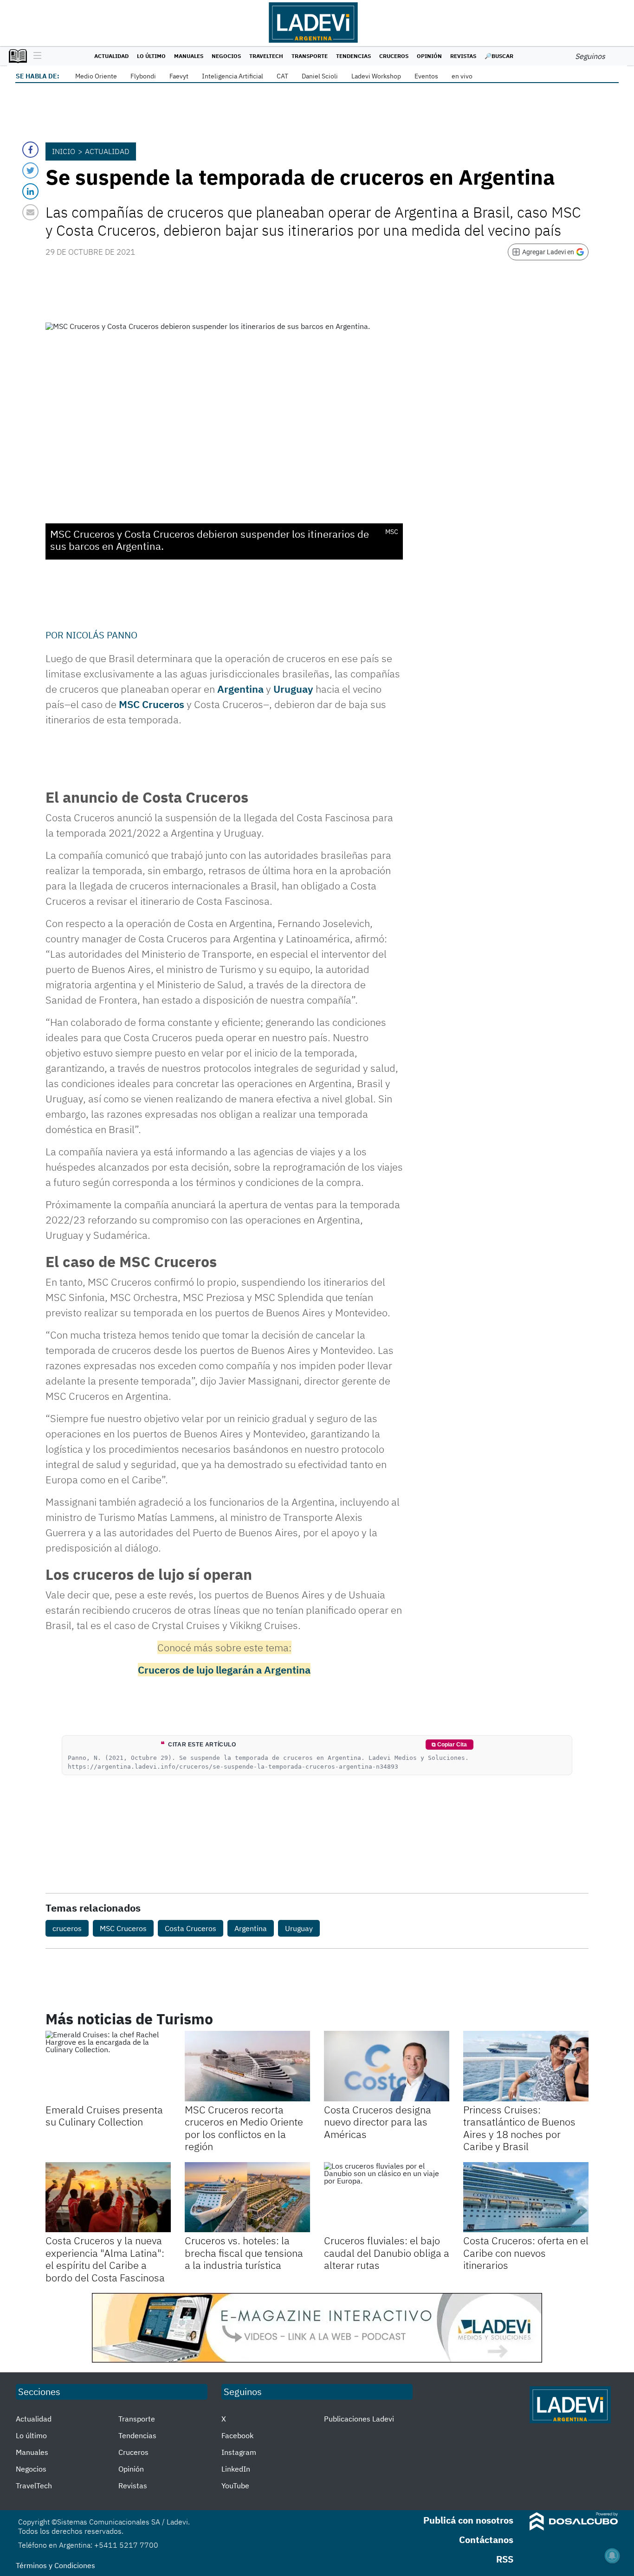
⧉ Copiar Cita (449, 1745)
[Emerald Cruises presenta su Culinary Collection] (108, 2066)
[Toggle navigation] (35, 56)
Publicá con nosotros (468, 2520)
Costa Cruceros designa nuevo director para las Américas (378, 2122)
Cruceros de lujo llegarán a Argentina (224, 1670)
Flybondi (143, 76)
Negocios (226, 56)
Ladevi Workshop (376, 76)
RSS (505, 2559)
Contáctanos (486, 2540)
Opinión (429, 56)
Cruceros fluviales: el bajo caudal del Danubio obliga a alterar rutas (387, 2253)
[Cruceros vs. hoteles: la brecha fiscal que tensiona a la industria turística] (247, 2197)
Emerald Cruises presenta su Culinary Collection (104, 2116)
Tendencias (353, 56)
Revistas (463, 56)
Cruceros (394, 56)
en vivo (462, 76)
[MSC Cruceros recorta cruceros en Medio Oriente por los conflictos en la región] (247, 2066)
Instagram (239, 2452)
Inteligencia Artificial (233, 76)
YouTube (235, 2486)
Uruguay (293, 689)
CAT (282, 76)
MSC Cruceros (152, 704)
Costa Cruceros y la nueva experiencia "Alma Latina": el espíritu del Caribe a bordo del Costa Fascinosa (105, 2259)
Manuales (189, 56)
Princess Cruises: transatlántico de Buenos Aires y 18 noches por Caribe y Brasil (519, 2128)
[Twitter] (30, 171)
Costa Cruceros (191, 1928)
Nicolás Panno (102, 635)
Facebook (237, 2435)
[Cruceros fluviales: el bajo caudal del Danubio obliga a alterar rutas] (387, 2197)
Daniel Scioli (320, 76)
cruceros (67, 1928)
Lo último (151, 56)
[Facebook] (30, 150)
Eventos (426, 76)
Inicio (64, 151)
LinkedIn (236, 2469)
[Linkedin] (30, 191)
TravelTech (266, 56)
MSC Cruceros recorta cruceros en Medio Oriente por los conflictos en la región (244, 2128)
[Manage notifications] (612, 2556)
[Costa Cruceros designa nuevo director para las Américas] (387, 2066)
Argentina (240, 689)
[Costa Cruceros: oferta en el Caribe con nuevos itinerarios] (526, 2197)
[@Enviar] (30, 212)
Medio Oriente (96, 76)
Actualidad (111, 56)
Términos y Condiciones (55, 2565)
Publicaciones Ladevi (359, 2419)
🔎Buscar (499, 56)
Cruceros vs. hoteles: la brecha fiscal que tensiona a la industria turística (244, 2253)
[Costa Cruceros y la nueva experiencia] (108, 2197)
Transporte (310, 56)
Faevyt (179, 76)
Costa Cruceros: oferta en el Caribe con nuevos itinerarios (526, 2253)
